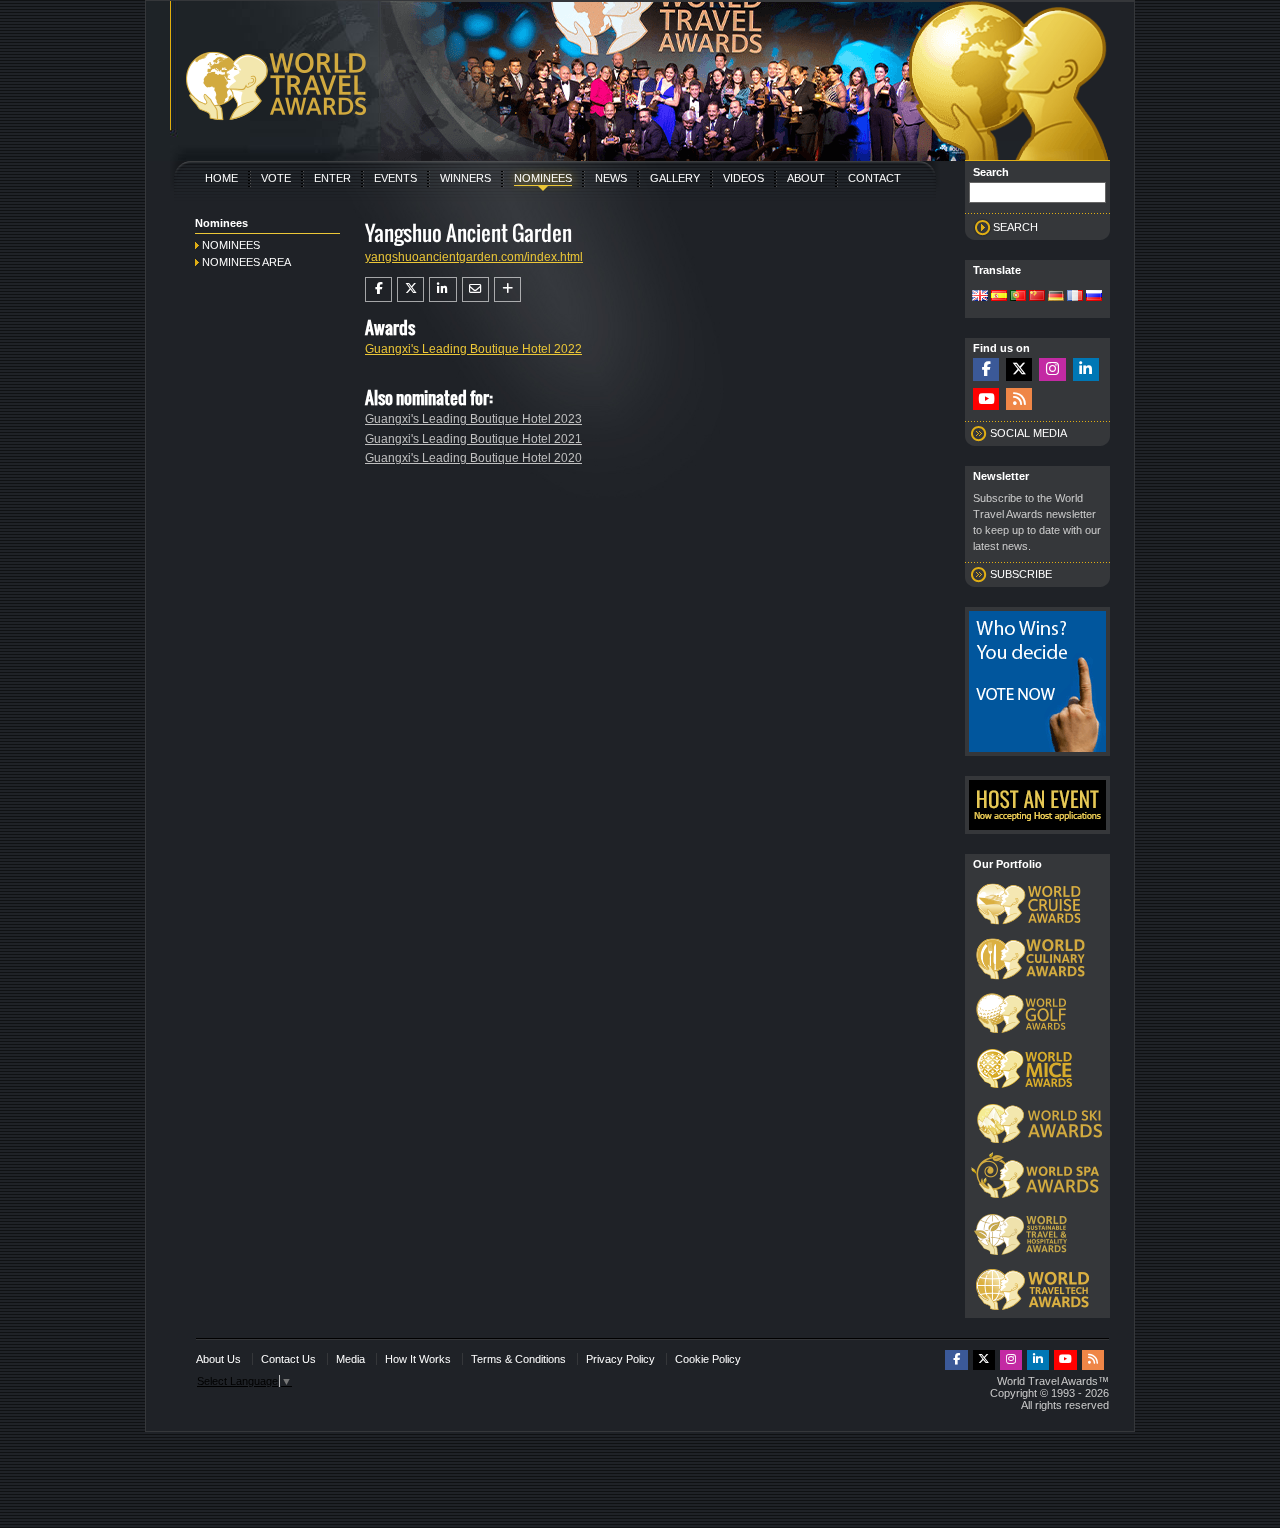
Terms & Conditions (518, 1359)
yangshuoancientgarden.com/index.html (474, 257)
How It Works (418, 1359)
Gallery (675, 178)
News (611, 178)
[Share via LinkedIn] (442, 289)
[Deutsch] (1056, 297)
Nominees (543, 178)
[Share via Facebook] (378, 289)
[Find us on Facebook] (986, 369)
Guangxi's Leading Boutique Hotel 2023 (473, 419)
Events (395, 178)
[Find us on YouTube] (986, 399)
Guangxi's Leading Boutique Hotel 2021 (473, 439)
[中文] (1037, 297)
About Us (218, 1359)
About (806, 178)
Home (221, 178)
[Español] (999, 297)
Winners (465, 178)
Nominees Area (246, 262)
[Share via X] (410, 289)
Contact (874, 178)
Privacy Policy (620, 1359)
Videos (743, 178)
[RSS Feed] (1019, 399)
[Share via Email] (475, 289)
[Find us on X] (1019, 369)
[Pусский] (1094, 297)
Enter (332, 178)
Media (350, 1359)
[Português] (1018, 297)
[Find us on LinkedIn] (1086, 369)
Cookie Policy (708, 1359)
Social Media (1028, 433)
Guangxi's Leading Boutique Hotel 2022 (473, 349)
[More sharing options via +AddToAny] (507, 289)
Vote (276, 178)
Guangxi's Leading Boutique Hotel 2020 (473, 458)
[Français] (1075, 297)
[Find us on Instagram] (1052, 369)
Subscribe (1021, 574)
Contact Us (288, 1359)
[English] (980, 297)
